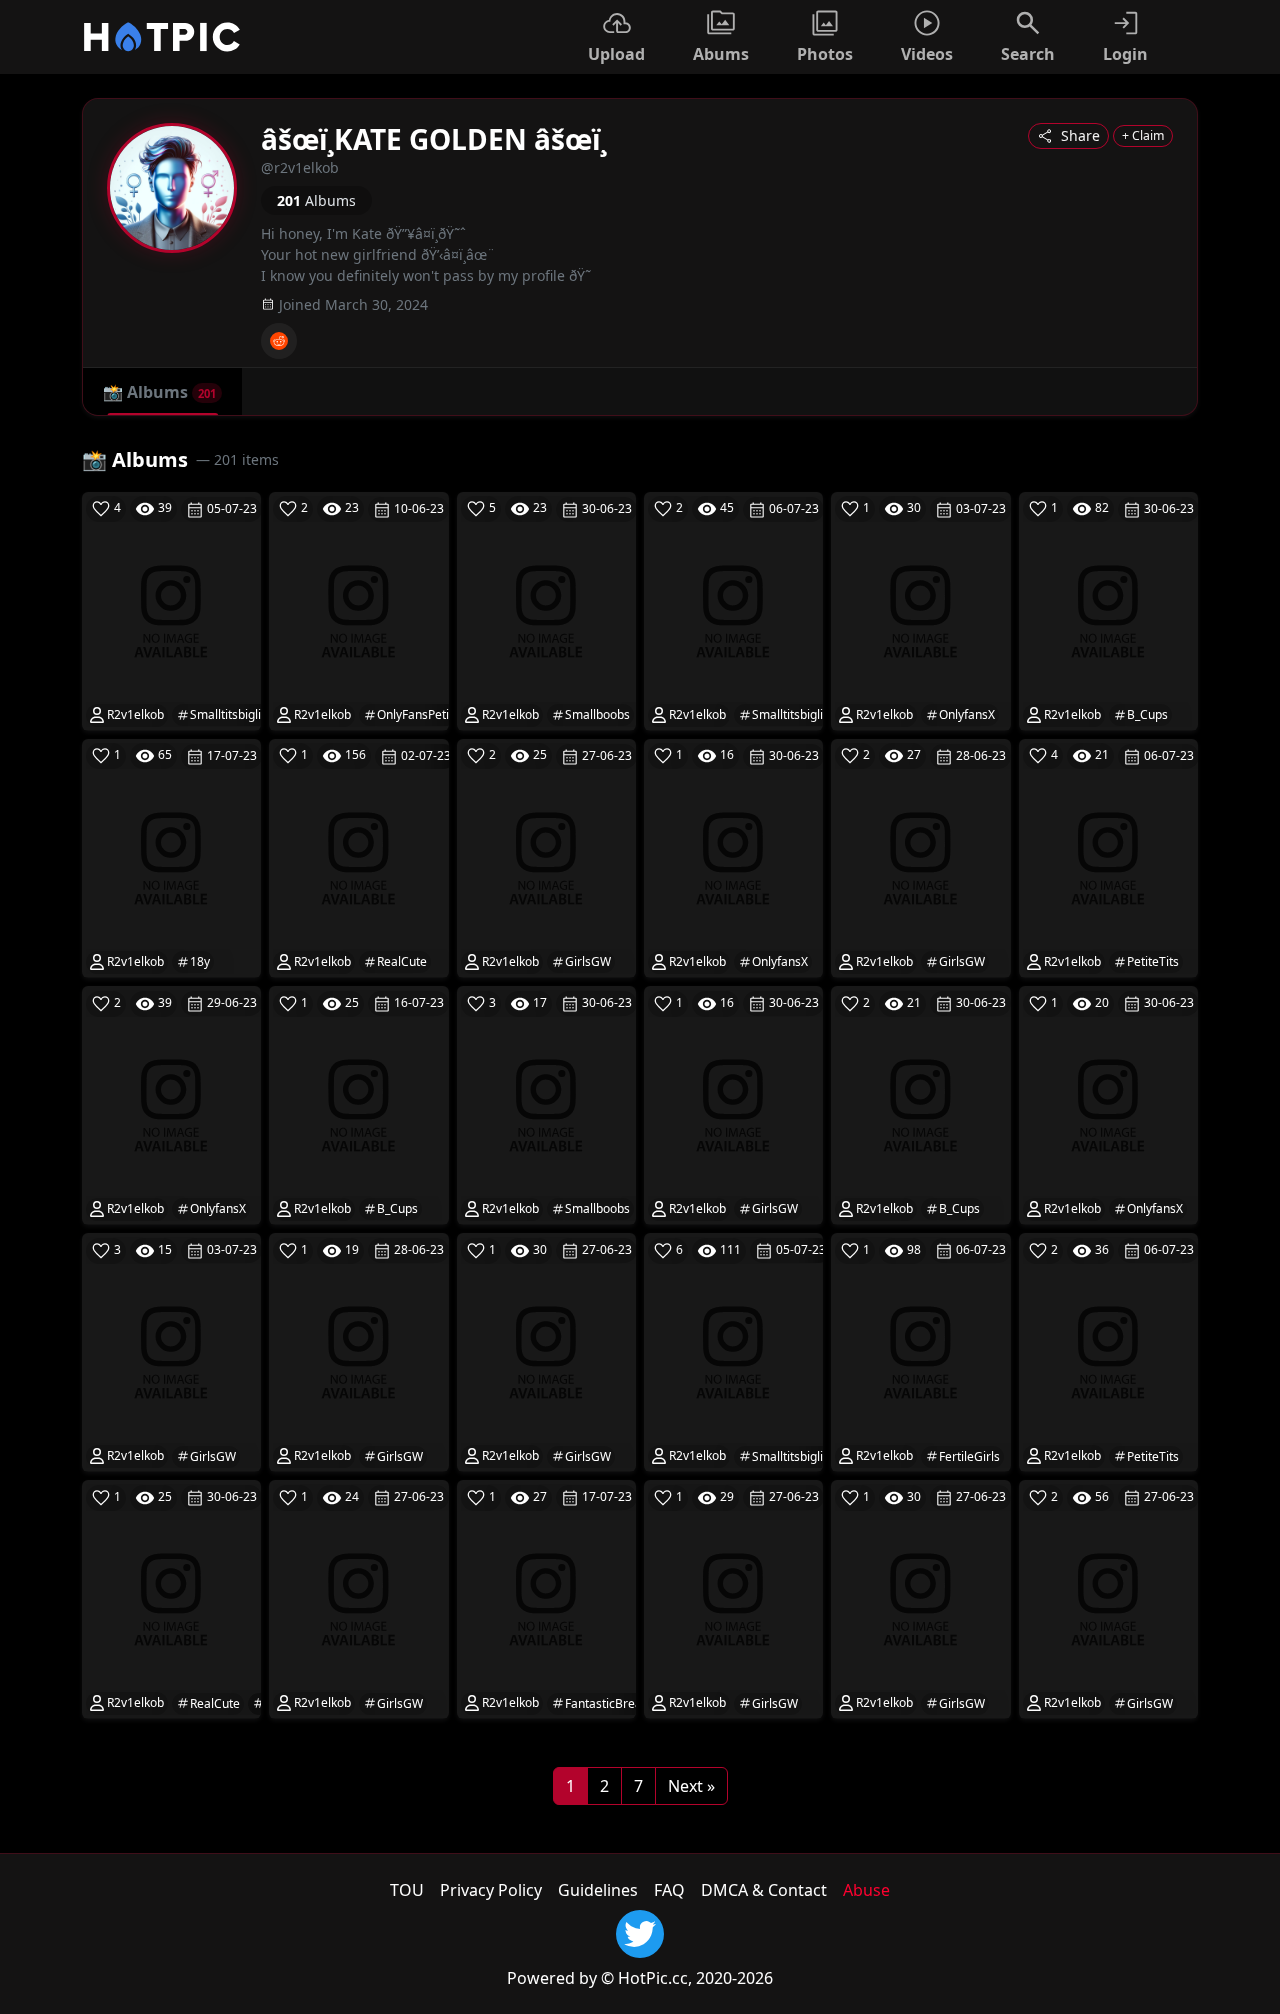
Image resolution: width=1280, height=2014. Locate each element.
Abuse (866, 1890)
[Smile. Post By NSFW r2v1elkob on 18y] (171, 857)
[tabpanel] (640, 1122)
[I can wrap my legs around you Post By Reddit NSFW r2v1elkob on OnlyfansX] (171, 1104)
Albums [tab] (159, 392)
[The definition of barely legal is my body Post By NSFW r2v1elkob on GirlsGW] (1108, 1598)
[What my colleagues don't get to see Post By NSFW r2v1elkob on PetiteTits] (1108, 1351)
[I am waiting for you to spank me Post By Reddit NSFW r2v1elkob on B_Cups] (358, 1104)
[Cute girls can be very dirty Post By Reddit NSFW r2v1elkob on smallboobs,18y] (546, 609)
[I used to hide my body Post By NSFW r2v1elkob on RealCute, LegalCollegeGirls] (171, 1598)
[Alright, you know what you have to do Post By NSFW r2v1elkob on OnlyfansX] (1108, 1104)
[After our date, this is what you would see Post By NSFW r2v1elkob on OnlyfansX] (920, 609)
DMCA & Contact (764, 1890)
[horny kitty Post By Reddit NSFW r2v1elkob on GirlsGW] (920, 1598)
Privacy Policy (491, 1890)
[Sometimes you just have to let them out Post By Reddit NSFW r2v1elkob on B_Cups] (1108, 609)
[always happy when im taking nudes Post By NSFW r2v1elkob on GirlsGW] (546, 857)
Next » (691, 1786)
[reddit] (279, 341)
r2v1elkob (134, 714)
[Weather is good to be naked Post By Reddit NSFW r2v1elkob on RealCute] (358, 857)
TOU (407, 1890)
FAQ (669, 1890)
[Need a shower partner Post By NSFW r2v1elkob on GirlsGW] (171, 1351)
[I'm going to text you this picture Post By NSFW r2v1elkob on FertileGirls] (920, 1351)
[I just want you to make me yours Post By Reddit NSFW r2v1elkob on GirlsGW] (920, 857)
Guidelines (598, 1890)
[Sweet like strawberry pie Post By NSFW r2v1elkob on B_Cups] (920, 1104)
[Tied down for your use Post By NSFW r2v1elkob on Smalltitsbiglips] (733, 609)
